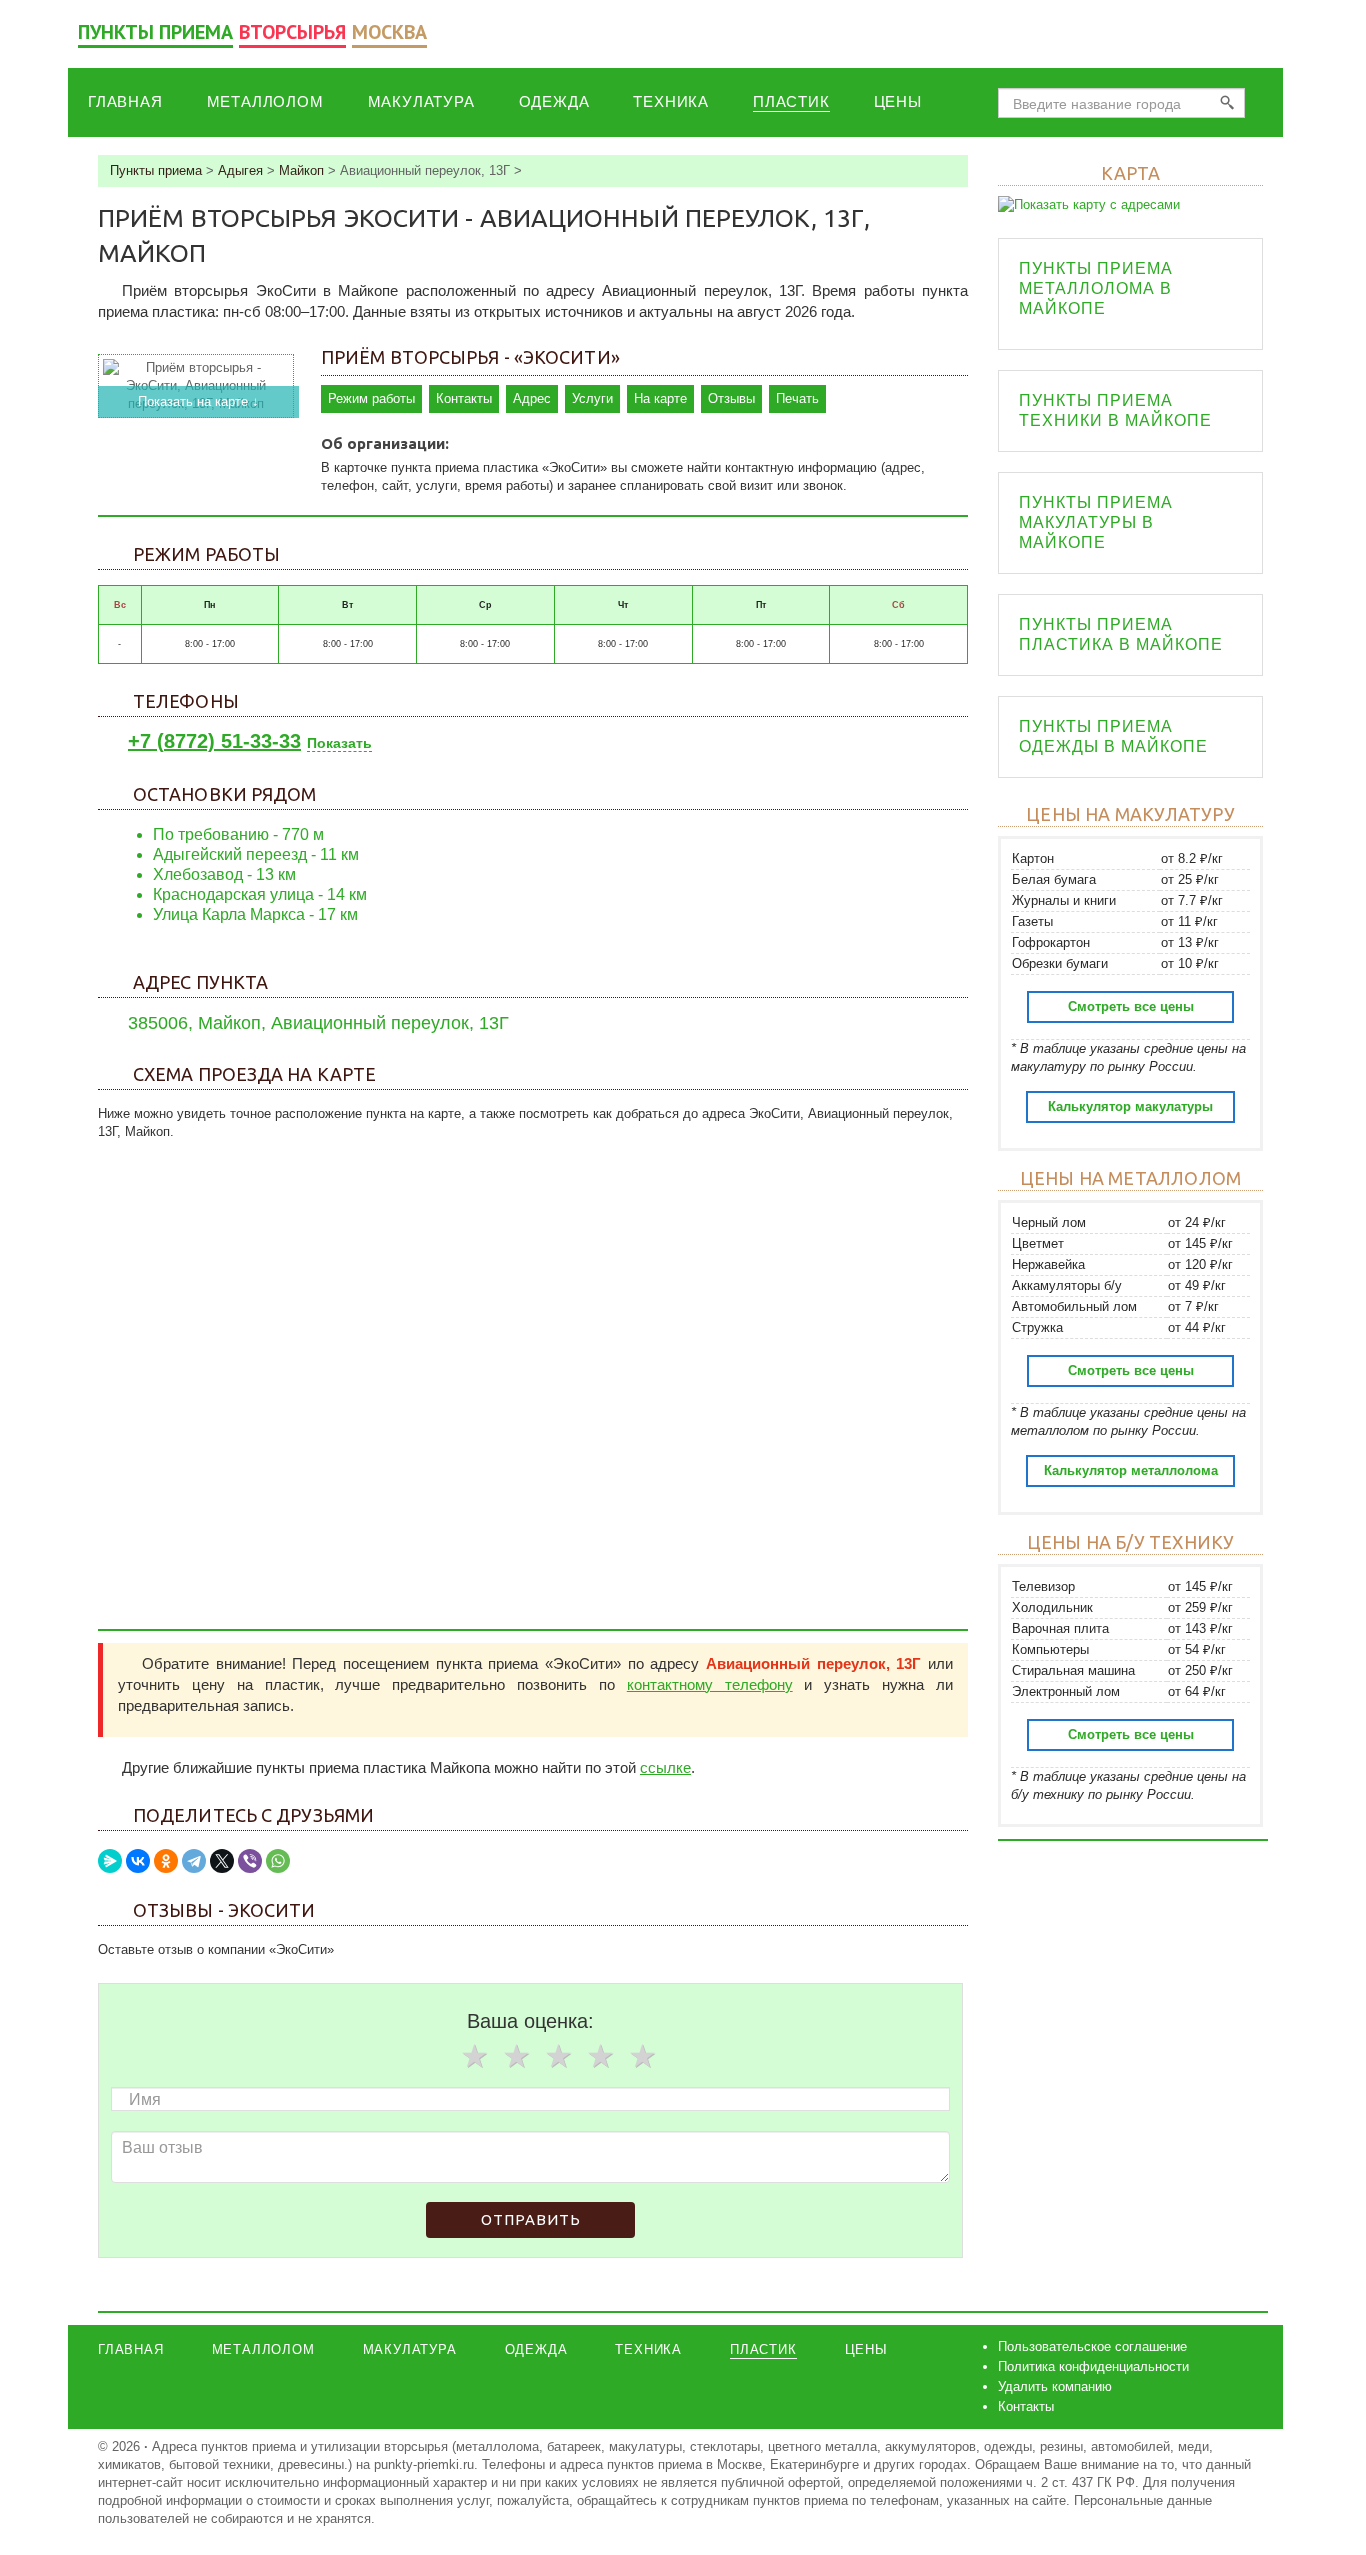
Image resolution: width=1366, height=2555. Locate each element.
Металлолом (265, 101)
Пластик (791, 101)
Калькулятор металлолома (1131, 1470)
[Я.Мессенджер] (110, 1861)
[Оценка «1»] (474, 2056)
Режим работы (371, 398)
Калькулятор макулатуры (1130, 1106)
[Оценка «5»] (642, 2056)
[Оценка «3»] (558, 2056)
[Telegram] (194, 1861)
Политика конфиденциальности (1093, 2366)
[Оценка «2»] (516, 2056)
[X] (222, 1861)
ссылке (665, 1767)
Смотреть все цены (1131, 1006)
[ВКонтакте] (138, 1861)
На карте (660, 398)
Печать (797, 398)
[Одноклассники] (166, 1861)
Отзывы (731, 398)
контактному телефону (710, 1684)
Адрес (532, 398)
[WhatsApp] (278, 1861)
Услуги (592, 398)
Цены (898, 101)
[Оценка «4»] (600, 2056)
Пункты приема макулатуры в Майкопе (1096, 522)
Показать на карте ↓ (198, 401)
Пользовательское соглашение (1092, 2346)
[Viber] (250, 1861)
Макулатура (421, 101)
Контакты (464, 398)
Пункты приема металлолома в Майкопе (1096, 288)
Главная (125, 101)
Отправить (531, 2219)
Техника (671, 101)
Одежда (554, 101)
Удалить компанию (1055, 2386)
